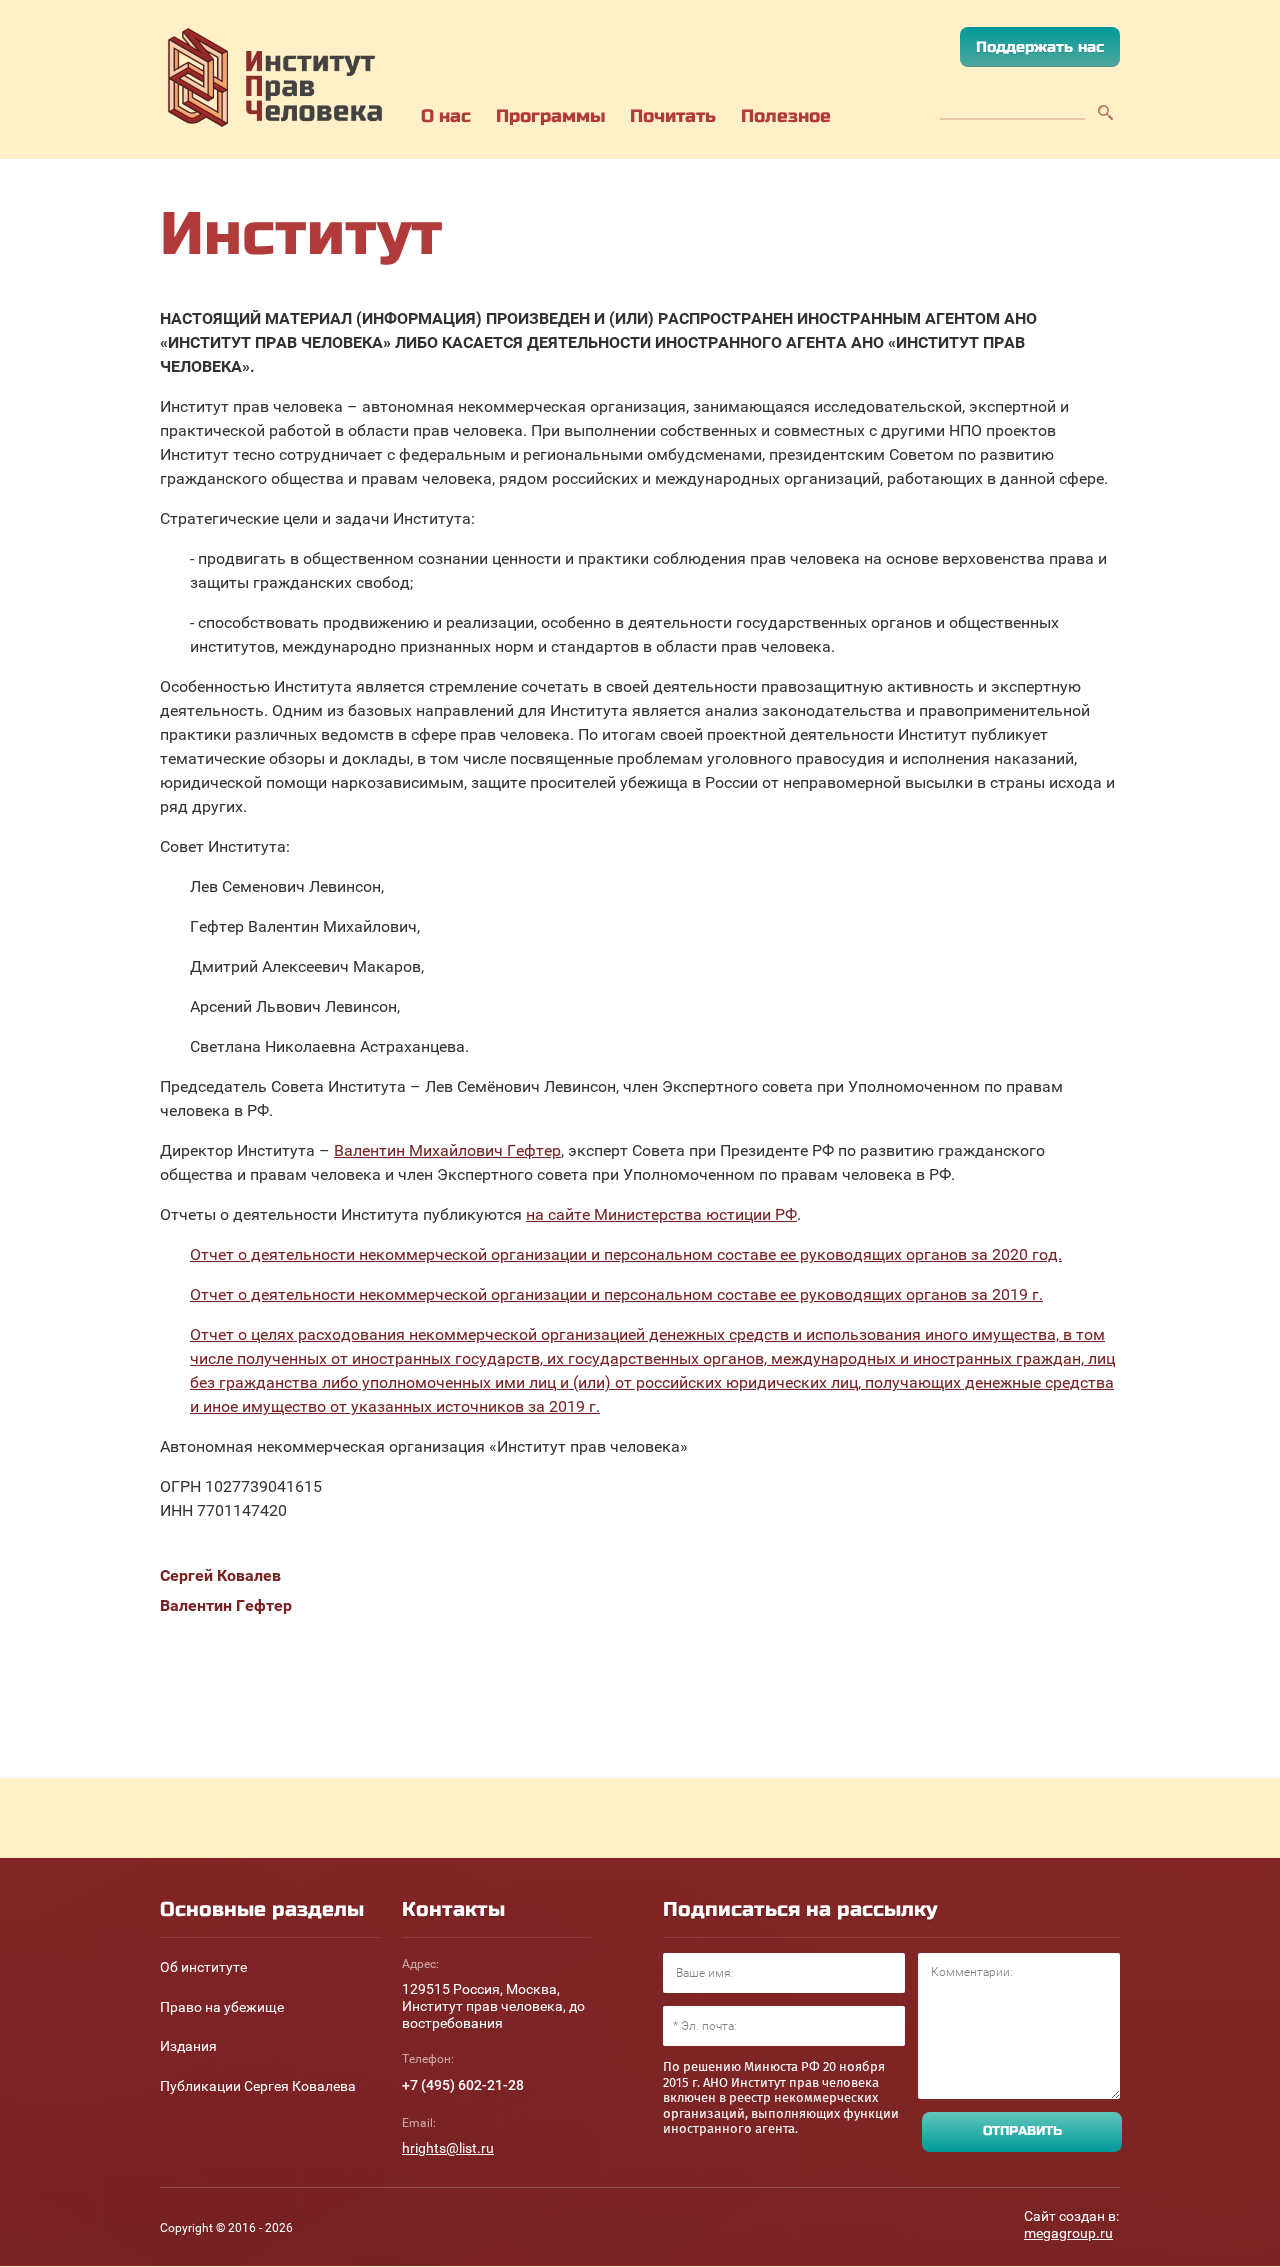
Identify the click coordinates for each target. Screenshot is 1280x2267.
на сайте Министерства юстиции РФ (661, 1214)
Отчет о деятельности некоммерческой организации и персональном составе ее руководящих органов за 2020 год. (626, 1254)
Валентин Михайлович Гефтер (447, 1150)
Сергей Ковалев (220, 1575)
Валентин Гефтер (226, 1605)
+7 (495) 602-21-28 (463, 2085)
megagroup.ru (1068, 2233)
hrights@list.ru (448, 2148)
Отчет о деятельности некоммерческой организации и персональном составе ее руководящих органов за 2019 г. (616, 1294)
